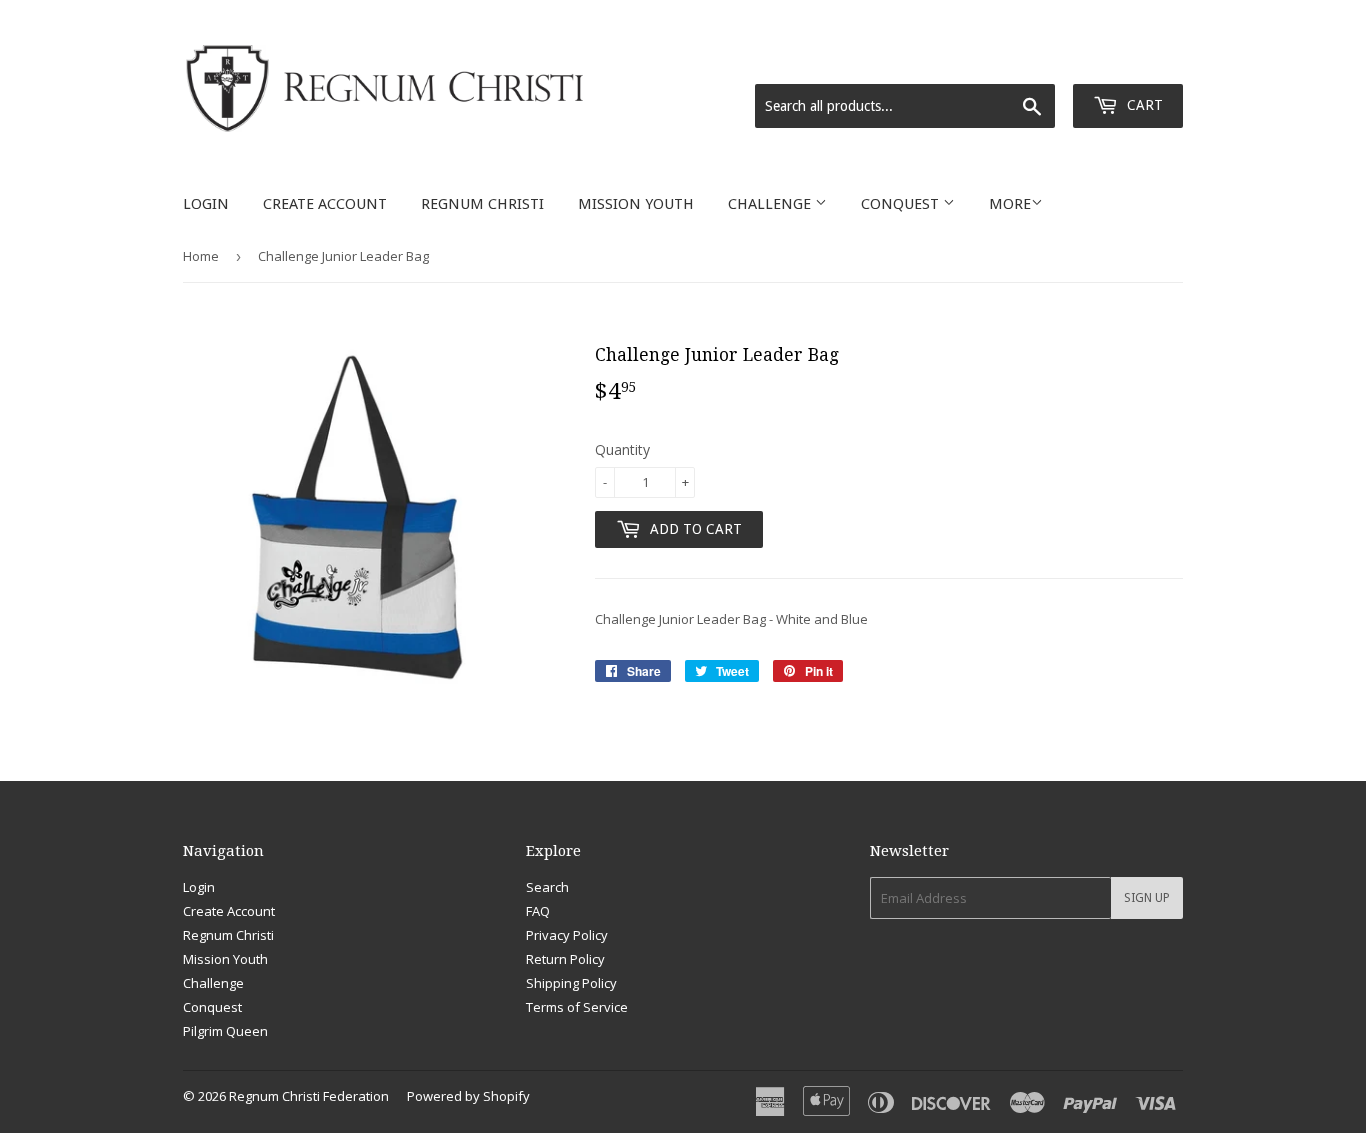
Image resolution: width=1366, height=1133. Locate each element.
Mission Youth (636, 204)
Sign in (1023, 59)
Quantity (622, 449)
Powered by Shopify (468, 1096)
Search (547, 887)
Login (206, 204)
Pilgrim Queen (225, 1031)
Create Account (325, 204)
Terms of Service (577, 1007)
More (1010, 204)
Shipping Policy (571, 983)
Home (201, 256)
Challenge (771, 204)
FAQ (538, 911)
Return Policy (565, 959)
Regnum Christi (482, 204)
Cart (1143, 105)
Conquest (902, 204)
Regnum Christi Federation (309, 1096)
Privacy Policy (567, 935)
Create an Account (1128, 59)
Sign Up (1147, 898)
